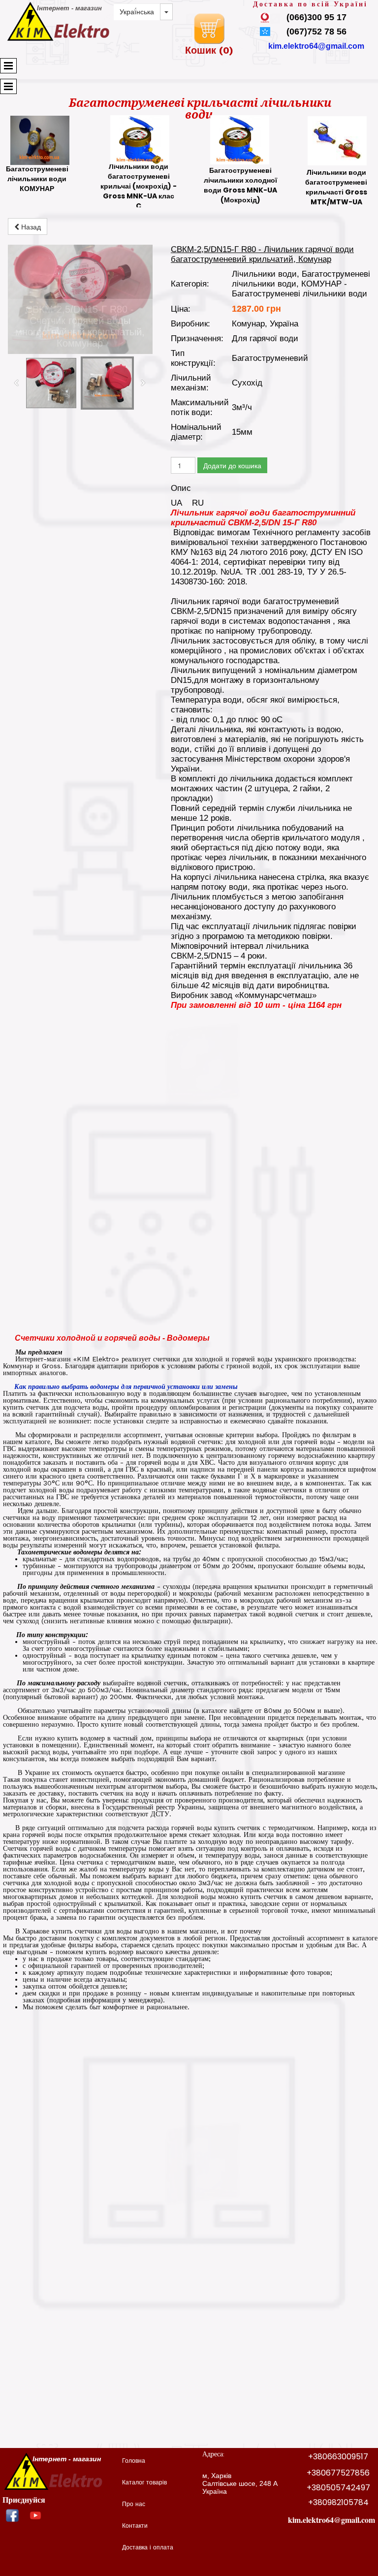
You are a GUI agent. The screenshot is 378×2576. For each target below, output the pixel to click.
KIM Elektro (96, 1359)
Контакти (135, 2526)
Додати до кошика (232, 465)
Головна (134, 2461)
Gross (51, 1366)
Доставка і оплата (148, 2548)
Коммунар (18, 1366)
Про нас (134, 2505)
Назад (30, 226)
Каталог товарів (144, 2483)
